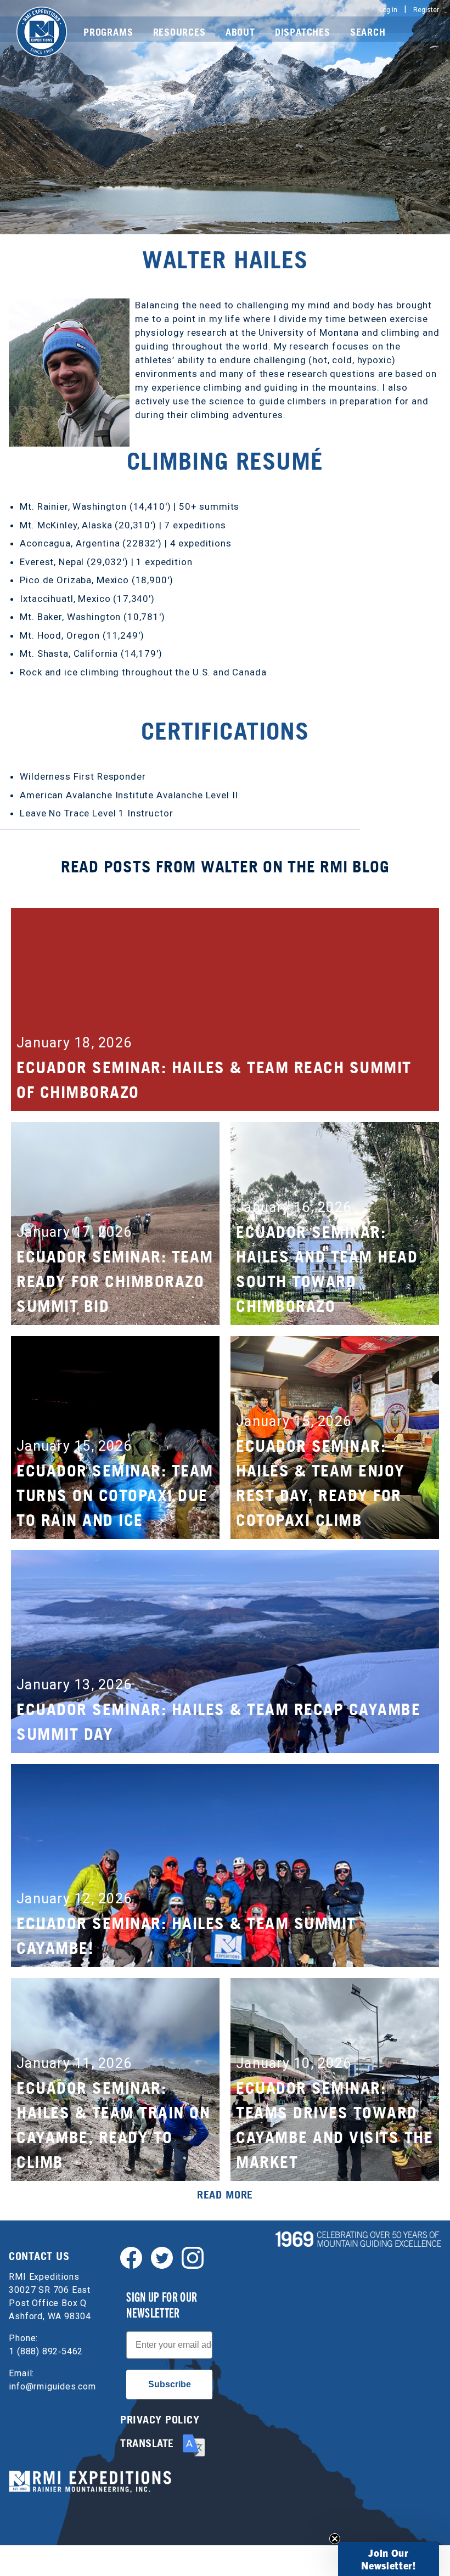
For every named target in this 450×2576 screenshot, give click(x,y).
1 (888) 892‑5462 (46, 2351)
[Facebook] (131, 2257)
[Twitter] (162, 2257)
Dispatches (303, 32)
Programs (108, 32)
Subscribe (170, 2384)
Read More (225, 2195)
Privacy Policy (160, 2420)
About (240, 32)
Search (368, 32)
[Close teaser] (335, 2539)
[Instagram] (193, 2257)
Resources (179, 32)
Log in (388, 10)
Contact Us (39, 2256)
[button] (389, 2559)
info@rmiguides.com (52, 2386)
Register (426, 10)
